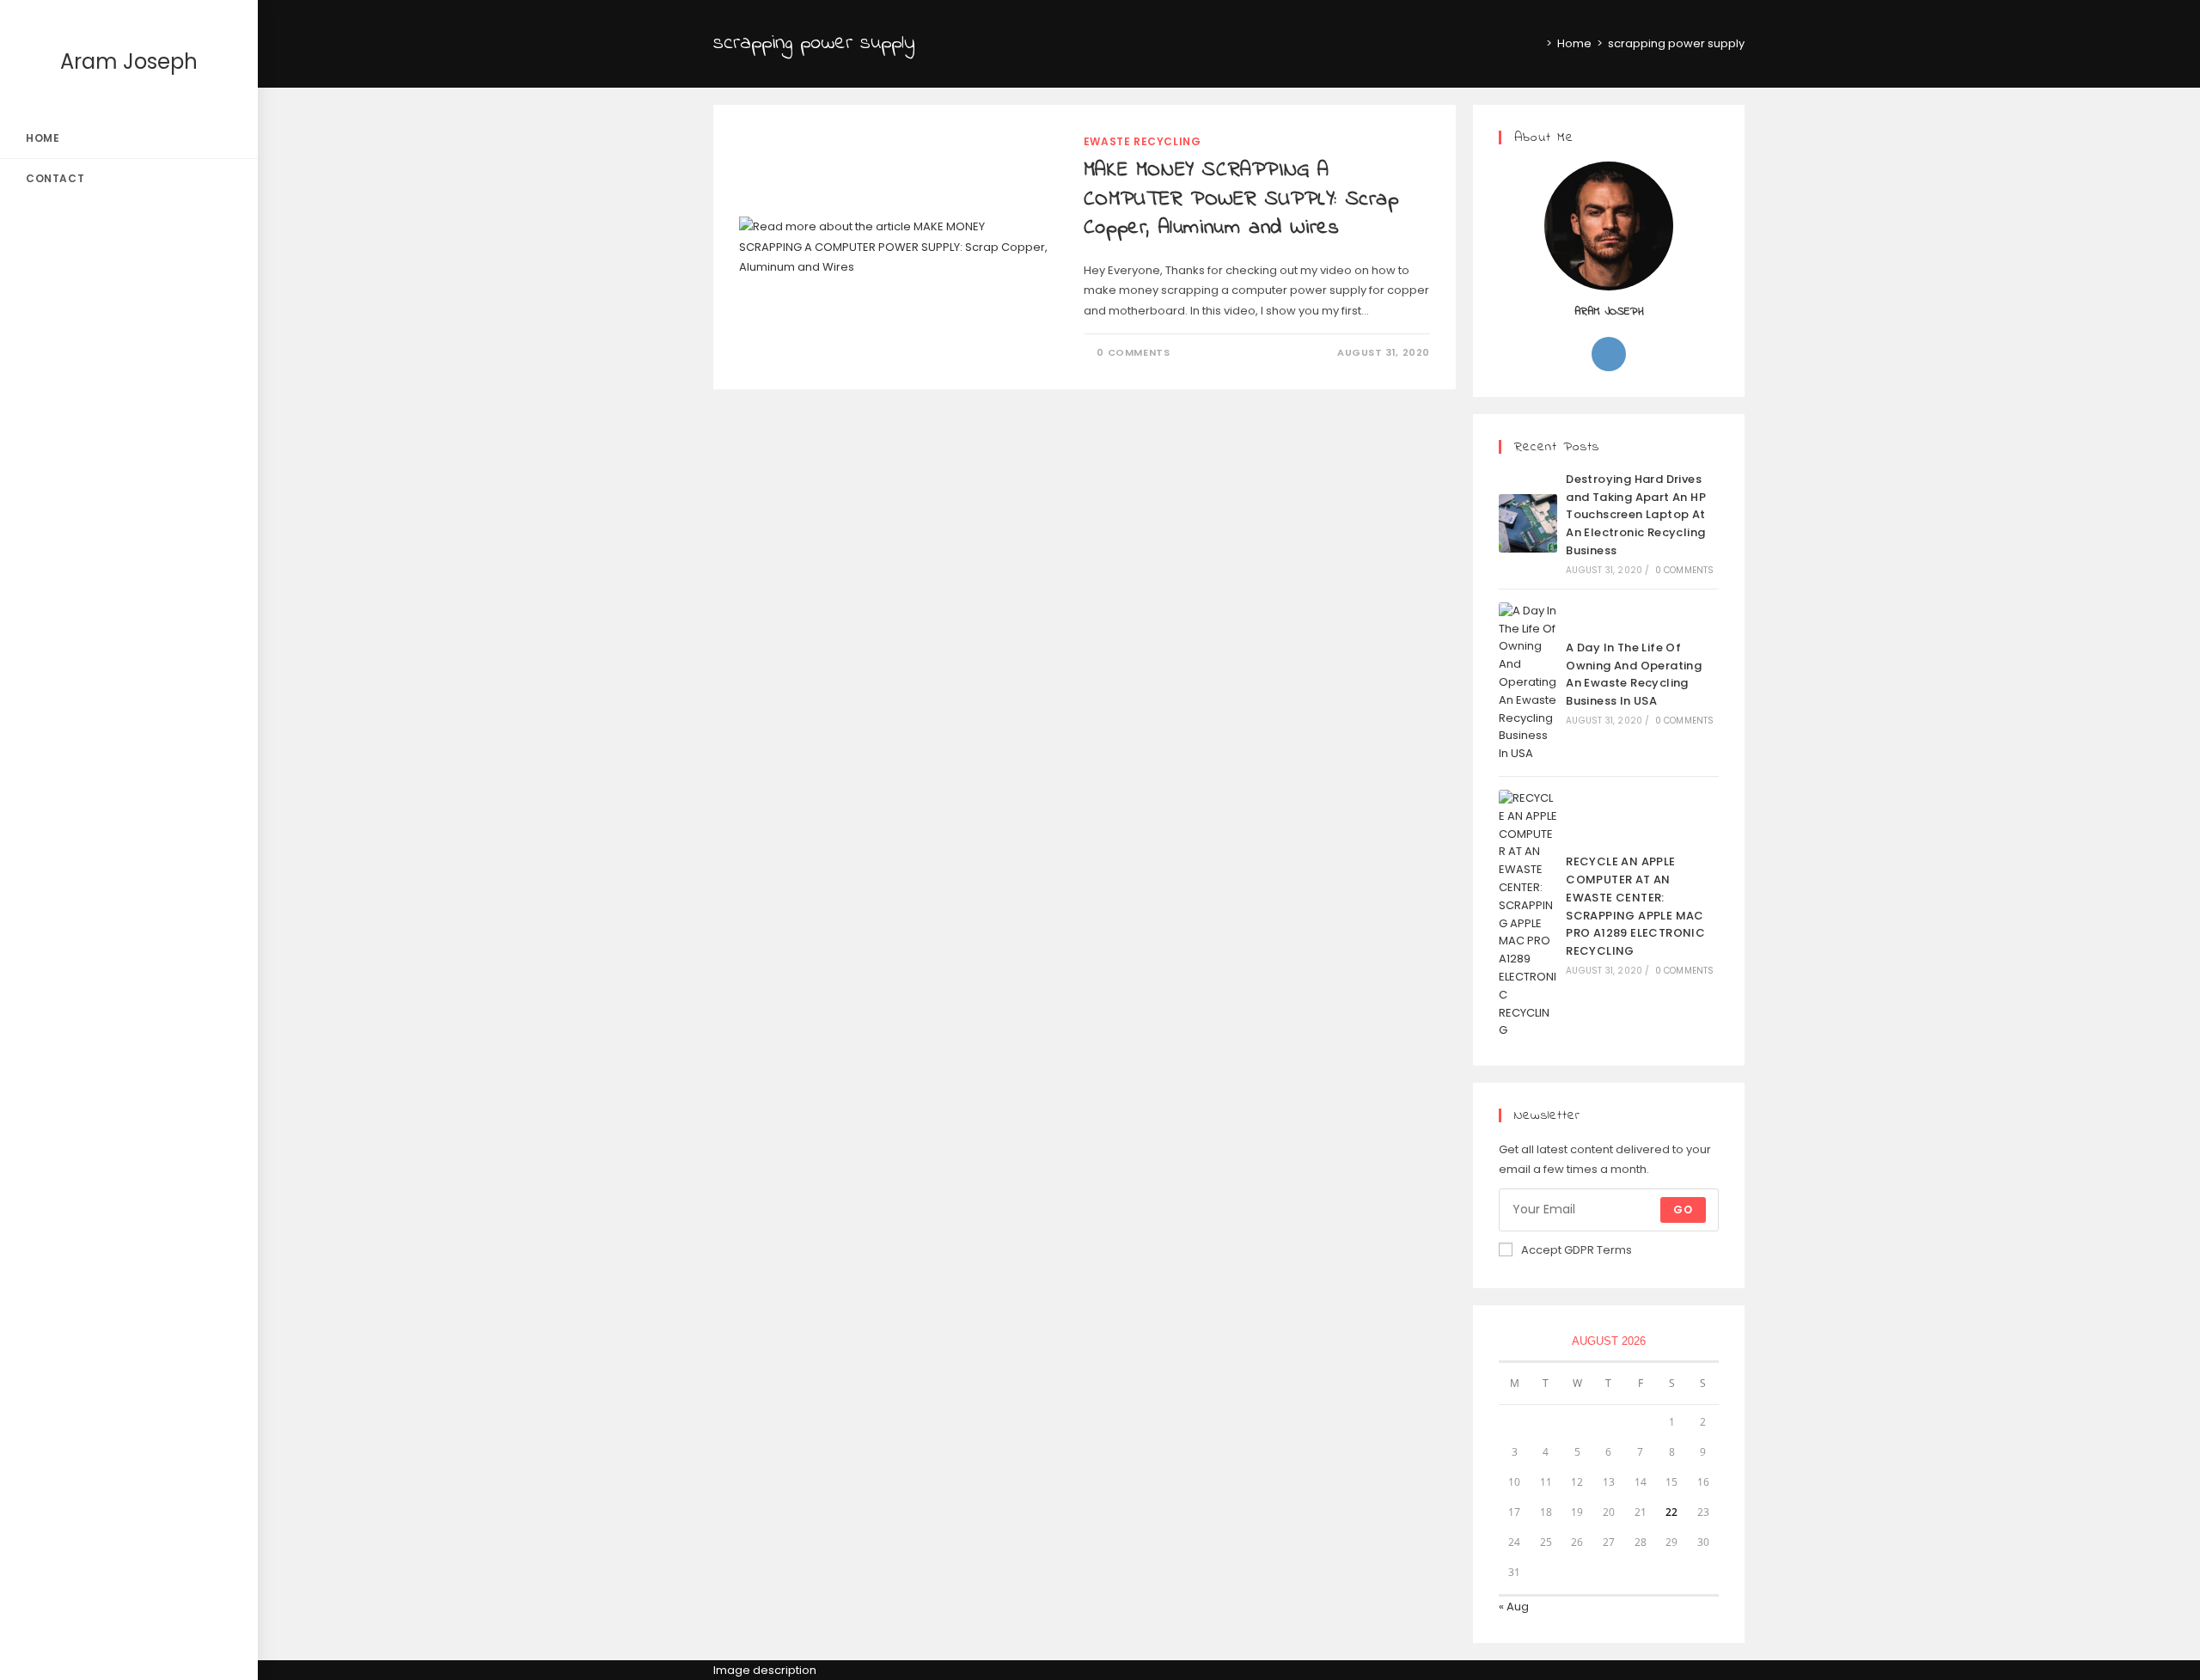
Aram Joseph (129, 61)
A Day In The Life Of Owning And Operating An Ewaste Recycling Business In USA (1634, 674)
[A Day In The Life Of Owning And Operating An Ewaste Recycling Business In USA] (1528, 683)
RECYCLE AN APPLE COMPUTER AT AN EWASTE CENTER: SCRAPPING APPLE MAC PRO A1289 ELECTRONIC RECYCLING (1635, 906)
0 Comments (1133, 352)
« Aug (1514, 1607)
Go (1683, 1210)
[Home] (1537, 43)
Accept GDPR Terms (1577, 1250)
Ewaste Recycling (1143, 141)
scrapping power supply (1676, 43)
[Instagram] (1609, 354)
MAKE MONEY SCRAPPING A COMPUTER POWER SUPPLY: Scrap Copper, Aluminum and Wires (1241, 199)
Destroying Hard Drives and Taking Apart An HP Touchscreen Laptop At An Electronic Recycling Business (1636, 515)
